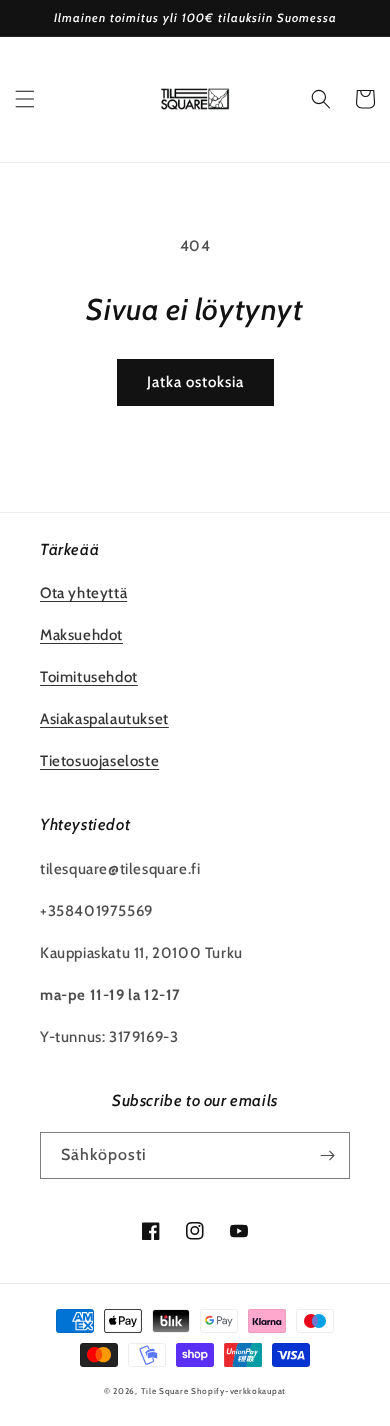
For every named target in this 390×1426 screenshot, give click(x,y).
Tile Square (165, 1391)
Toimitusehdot (89, 677)
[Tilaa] (327, 1155)
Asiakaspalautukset (104, 719)
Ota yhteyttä (83, 593)
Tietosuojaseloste (99, 761)
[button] (25, 99)
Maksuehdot (81, 635)
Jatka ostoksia (195, 382)
